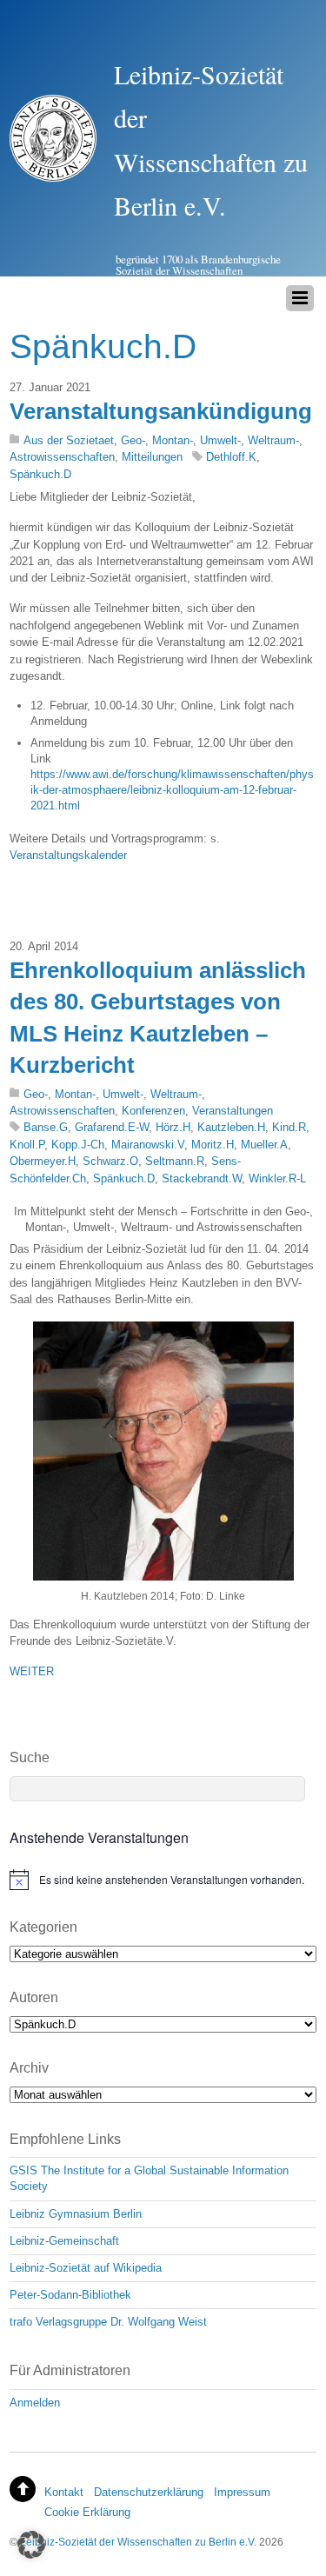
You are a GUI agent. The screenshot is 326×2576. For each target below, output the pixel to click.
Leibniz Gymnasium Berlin (76, 2214)
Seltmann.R (175, 1161)
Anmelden (35, 2403)
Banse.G (46, 1127)
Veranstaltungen (233, 1111)
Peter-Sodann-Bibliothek (70, 2295)
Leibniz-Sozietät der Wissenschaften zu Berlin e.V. (138, 2542)
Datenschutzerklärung (149, 2492)
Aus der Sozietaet (69, 440)
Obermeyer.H (43, 1161)
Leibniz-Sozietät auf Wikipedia (86, 2268)
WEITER (32, 1671)
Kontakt (64, 2492)
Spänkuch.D (40, 474)
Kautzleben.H (231, 1127)
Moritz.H (213, 1145)
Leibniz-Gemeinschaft (64, 2241)
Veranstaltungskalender (68, 855)
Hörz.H (173, 1127)
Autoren (34, 1997)
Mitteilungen (152, 457)
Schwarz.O (110, 1161)
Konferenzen (153, 1111)
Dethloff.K (231, 457)
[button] (31, 2545)
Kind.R (289, 1127)
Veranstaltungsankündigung (161, 411)
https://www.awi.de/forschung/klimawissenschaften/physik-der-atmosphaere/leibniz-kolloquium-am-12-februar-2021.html (172, 790)
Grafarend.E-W (112, 1127)
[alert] (163, 1880)
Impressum (242, 2492)
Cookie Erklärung (87, 2512)
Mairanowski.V (148, 1145)
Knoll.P (27, 1145)
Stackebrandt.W (202, 1178)
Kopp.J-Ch (78, 1145)
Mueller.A (264, 1145)
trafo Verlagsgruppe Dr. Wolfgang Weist (108, 2322)
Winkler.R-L (277, 1178)
